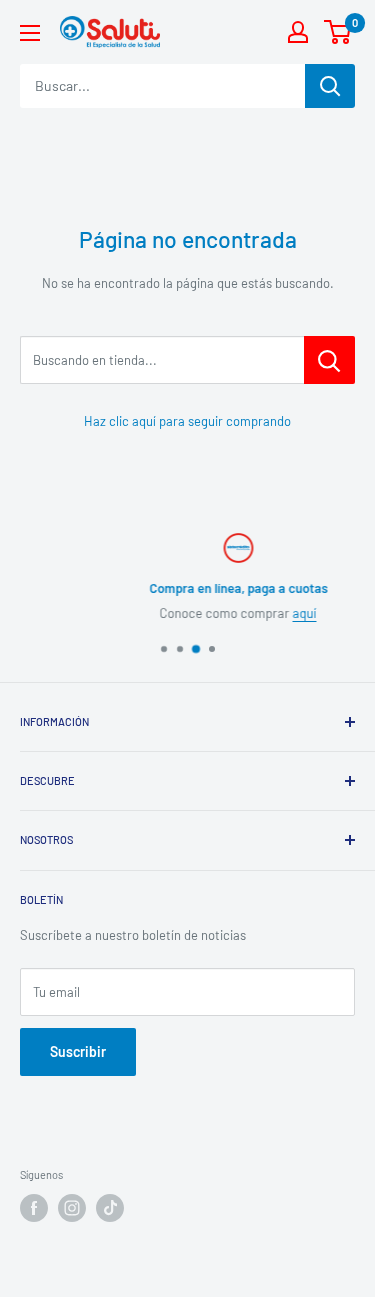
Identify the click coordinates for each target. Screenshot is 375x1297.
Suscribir (78, 1051)
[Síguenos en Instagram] (72, 1208)
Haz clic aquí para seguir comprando (187, 421)
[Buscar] (330, 86)
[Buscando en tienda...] (329, 360)
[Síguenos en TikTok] (110, 1208)
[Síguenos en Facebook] (34, 1208)
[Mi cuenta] (298, 32)
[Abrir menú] (30, 33)
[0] (338, 32)
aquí (274, 613)
